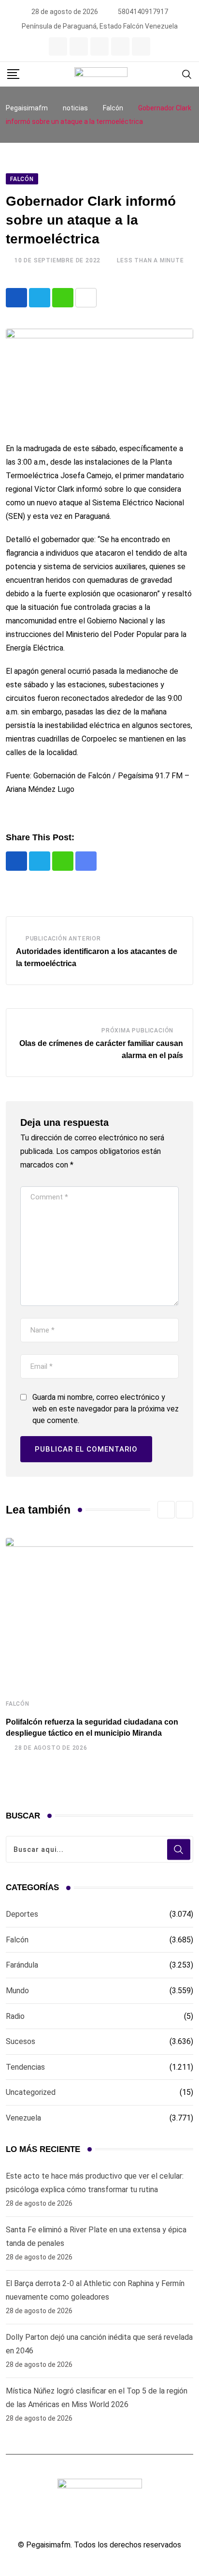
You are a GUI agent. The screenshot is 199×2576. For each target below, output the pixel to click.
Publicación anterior (63, 939)
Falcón (18, 1704)
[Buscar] (187, 74)
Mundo (17, 1991)
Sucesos (21, 2041)
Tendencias (25, 2067)
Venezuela (23, 2118)
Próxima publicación (137, 1030)
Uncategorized (31, 2092)
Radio (15, 2016)
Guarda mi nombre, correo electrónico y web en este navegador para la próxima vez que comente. (106, 1409)
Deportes (22, 1914)
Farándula (22, 1965)
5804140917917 (143, 12)
